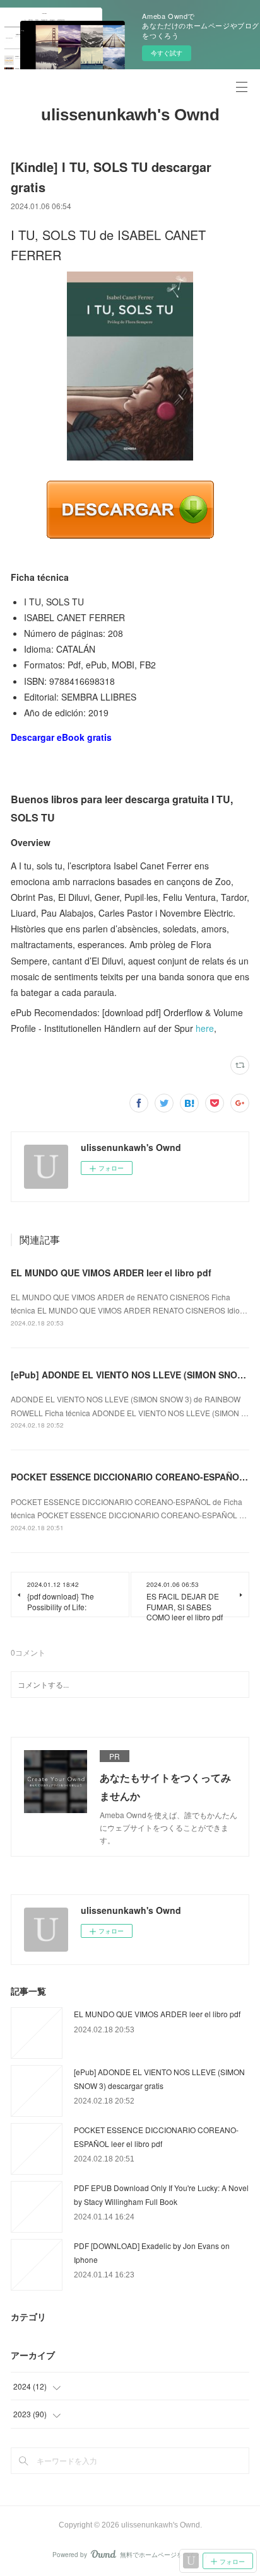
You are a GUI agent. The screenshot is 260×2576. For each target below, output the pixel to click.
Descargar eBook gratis (61, 737)
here (205, 1028)
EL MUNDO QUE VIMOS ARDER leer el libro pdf (111, 1273)
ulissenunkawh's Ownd (130, 115)
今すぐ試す (167, 53)
